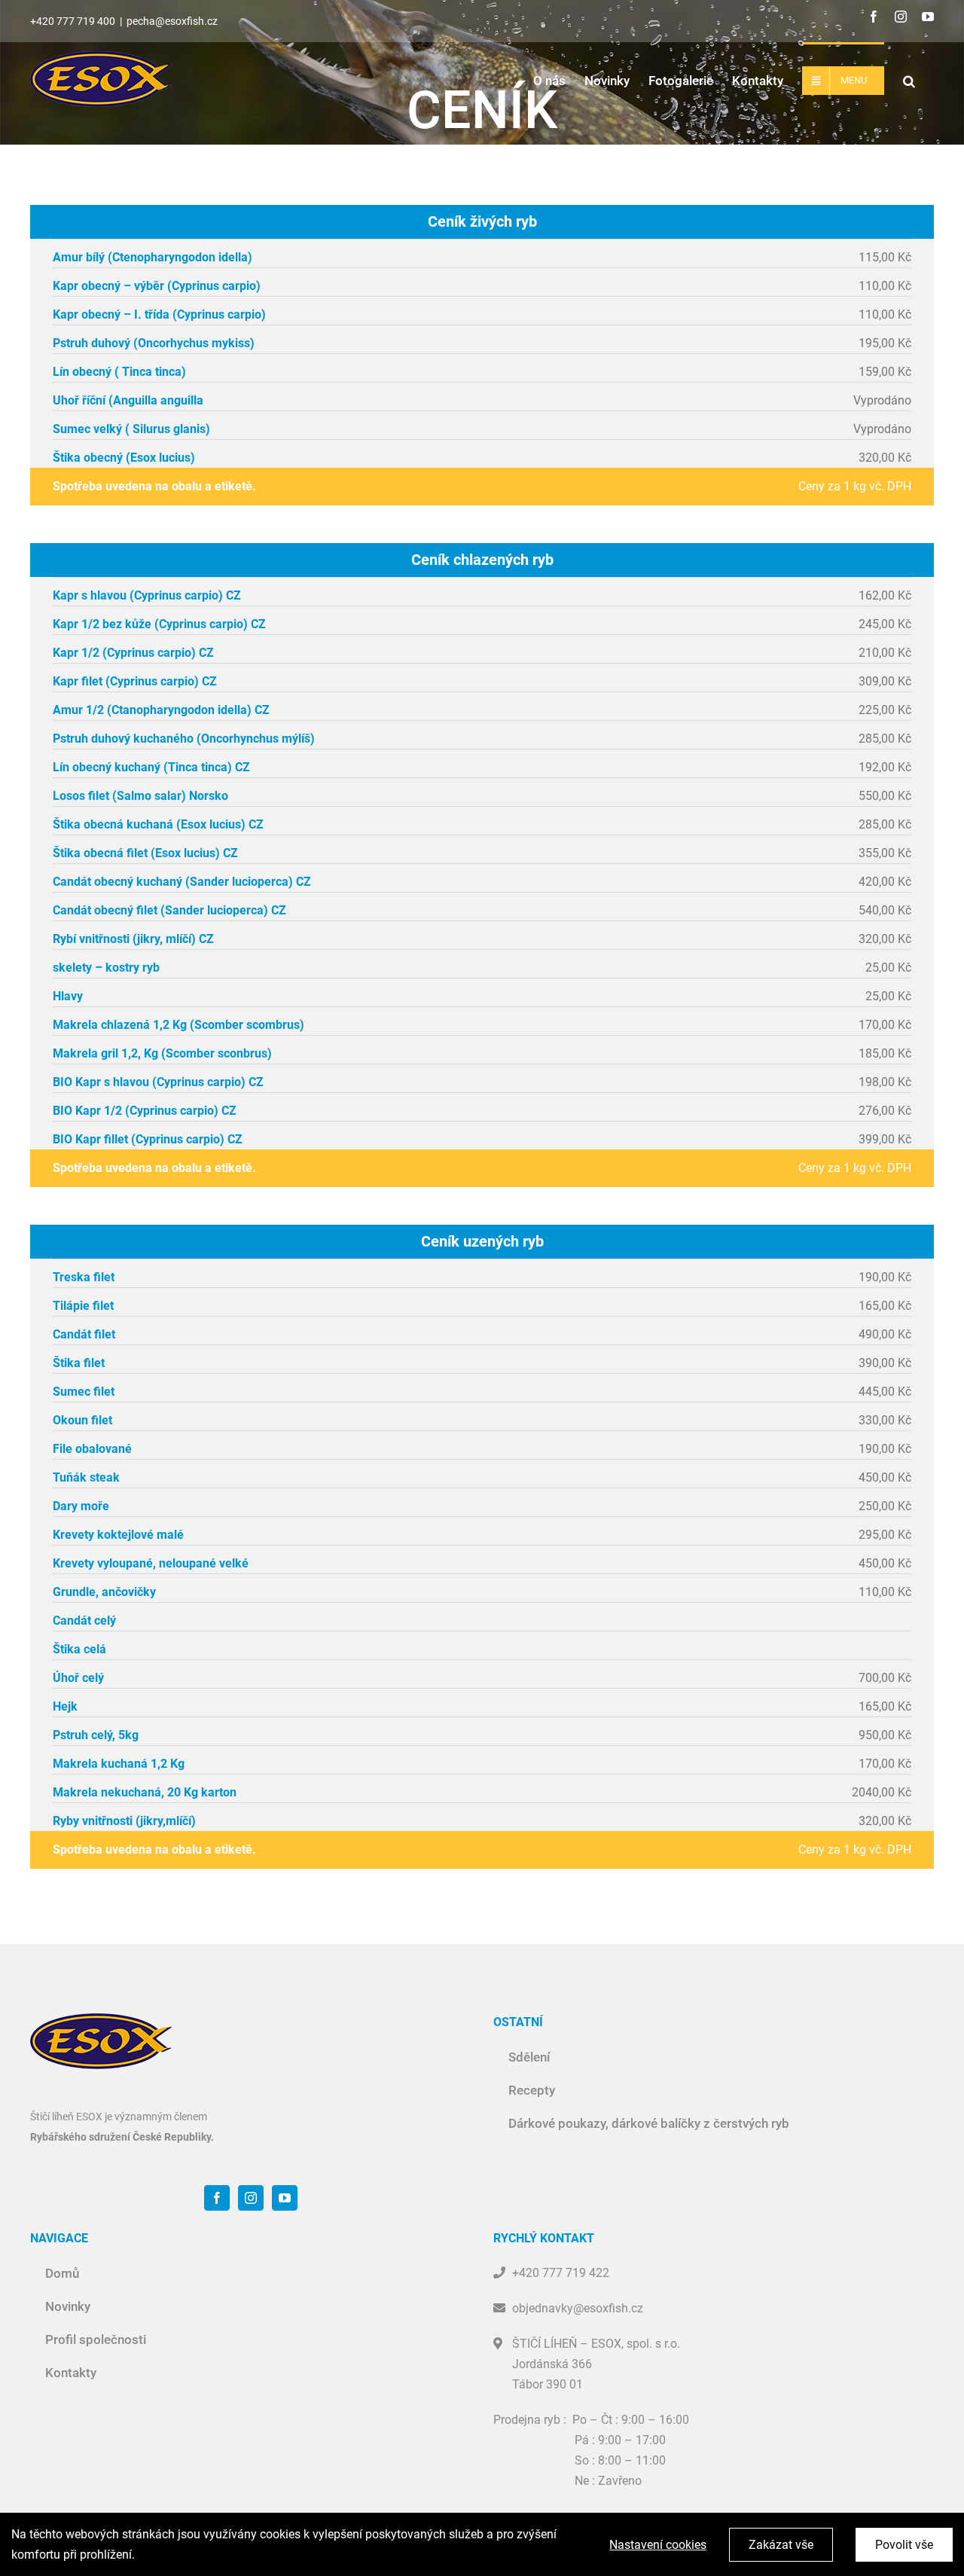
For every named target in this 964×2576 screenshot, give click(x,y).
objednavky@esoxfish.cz (578, 2308)
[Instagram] (251, 2198)
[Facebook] (217, 2198)
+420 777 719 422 (561, 2273)
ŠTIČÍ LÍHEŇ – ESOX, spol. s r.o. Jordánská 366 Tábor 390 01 (596, 2364)
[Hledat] (909, 79)
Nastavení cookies (658, 2545)
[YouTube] (285, 2198)
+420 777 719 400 (73, 21)
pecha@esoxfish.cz (172, 21)
